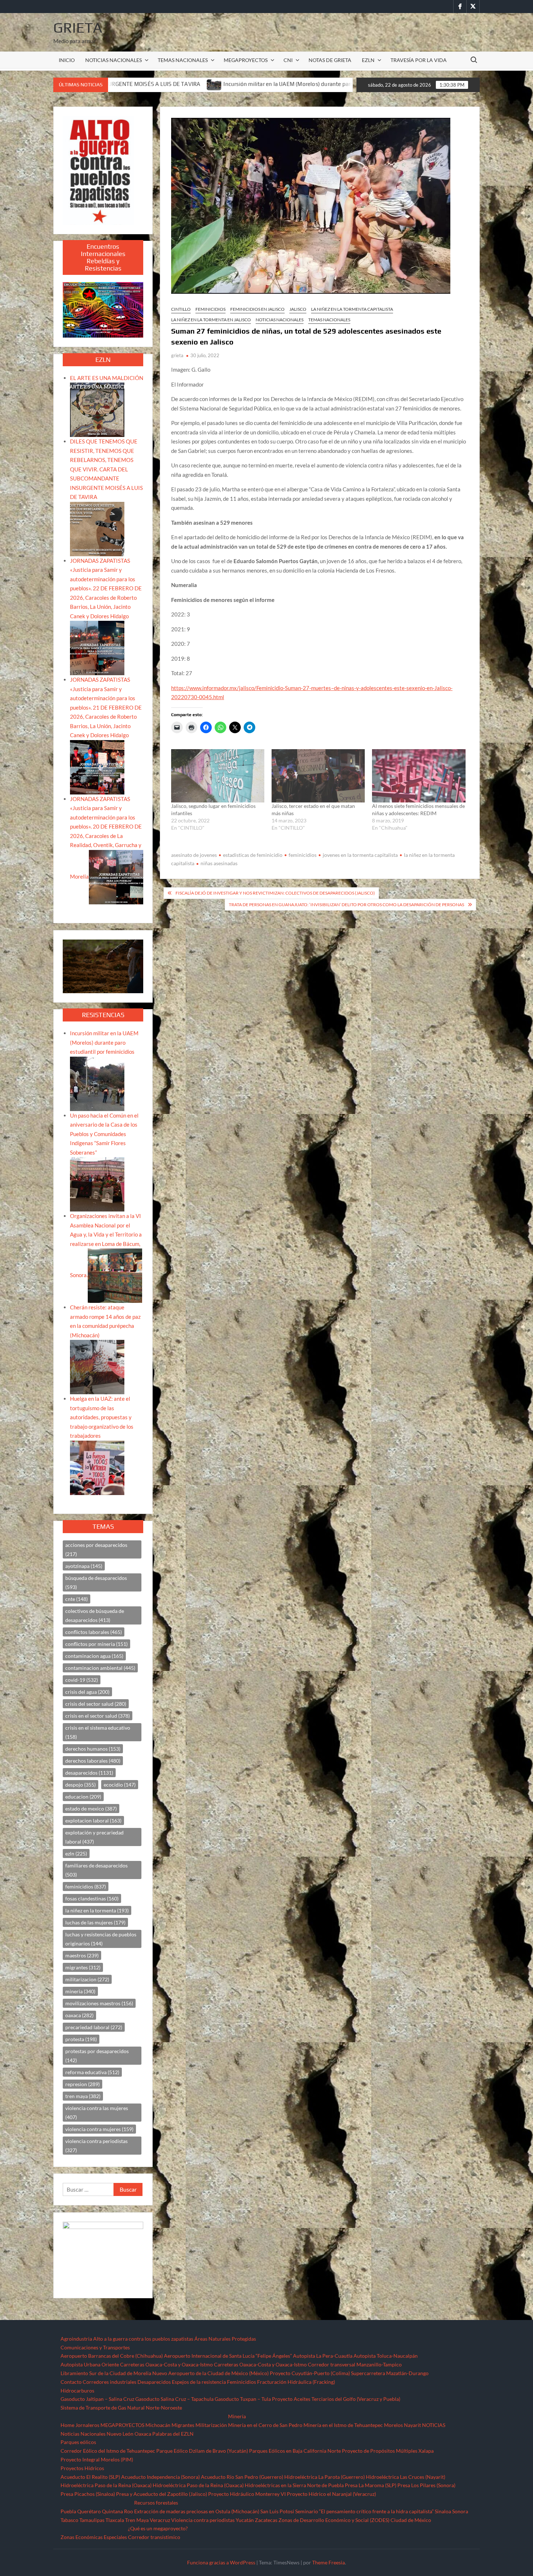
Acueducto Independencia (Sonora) (160, 2477)
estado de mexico (91, 1809)
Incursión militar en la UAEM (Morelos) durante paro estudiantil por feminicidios (152, 84)
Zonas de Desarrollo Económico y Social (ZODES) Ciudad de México (355, 2520)
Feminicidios (210, 309)
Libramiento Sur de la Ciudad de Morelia (106, 2373)
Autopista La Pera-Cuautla (323, 2356)
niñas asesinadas (219, 863)
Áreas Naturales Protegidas (225, 2339)
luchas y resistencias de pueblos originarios (101, 1939)
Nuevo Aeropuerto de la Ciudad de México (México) (210, 2373)
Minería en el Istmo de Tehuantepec (343, 2425)
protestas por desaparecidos (97, 2056)
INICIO (67, 60)
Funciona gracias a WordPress (221, 2562)
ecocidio (120, 1785)
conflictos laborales (94, 1632)
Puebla (68, 2511)
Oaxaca (143, 2434)
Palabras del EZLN (173, 2434)
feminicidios (303, 855)
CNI (288, 60)
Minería (237, 2416)
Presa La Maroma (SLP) (371, 2485)
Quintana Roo (117, 2511)
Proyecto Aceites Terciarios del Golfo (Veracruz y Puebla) (336, 2399)
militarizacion (87, 1979)
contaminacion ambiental (100, 1668)
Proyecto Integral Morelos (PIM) (97, 2459)
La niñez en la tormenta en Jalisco (211, 320)
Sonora (460, 2511)
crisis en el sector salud (98, 1716)
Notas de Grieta (330, 60)
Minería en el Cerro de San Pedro (265, 2425)
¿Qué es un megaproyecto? (158, 2528)
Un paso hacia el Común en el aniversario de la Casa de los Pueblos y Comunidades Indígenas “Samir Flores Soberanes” (104, 1134)
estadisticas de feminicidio (253, 855)
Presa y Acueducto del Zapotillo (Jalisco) (162, 2494)
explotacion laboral (93, 1820)
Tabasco (69, 2520)
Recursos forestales (156, 2503)
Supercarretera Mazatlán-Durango (390, 2373)
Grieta (78, 28)
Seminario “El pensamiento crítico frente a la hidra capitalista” (364, 2511)
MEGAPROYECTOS (246, 60)
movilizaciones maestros (99, 2003)
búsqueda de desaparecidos (96, 1582)
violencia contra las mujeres (97, 2113)
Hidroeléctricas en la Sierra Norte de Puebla (294, 2485)
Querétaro (89, 2511)
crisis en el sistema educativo (98, 1732)
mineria (80, 1991)
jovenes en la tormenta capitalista (360, 855)
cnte (77, 1599)
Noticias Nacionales (83, 2434)
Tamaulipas (92, 2520)
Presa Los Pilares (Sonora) (426, 2485)
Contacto (71, 2382)
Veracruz (160, 2520)
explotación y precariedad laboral (94, 1837)
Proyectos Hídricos (82, 2468)
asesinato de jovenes (194, 855)
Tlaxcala (115, 2520)
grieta (177, 355)
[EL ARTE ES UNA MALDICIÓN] (97, 409)
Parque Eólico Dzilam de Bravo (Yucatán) (202, 2451)
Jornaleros (87, 2425)
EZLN (368, 60)
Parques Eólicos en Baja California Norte (295, 2451)
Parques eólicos (78, 2442)
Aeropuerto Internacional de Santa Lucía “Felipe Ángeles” (228, 2356)
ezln (76, 1853)
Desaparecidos (154, 2382)
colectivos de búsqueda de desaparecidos (95, 1615)
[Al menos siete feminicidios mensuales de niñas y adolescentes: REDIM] (419, 776)
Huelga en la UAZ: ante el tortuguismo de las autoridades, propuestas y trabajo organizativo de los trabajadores (102, 1417)
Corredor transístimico (154, 2537)
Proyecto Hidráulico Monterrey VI (247, 2494)
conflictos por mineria (96, 1644)
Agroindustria (76, 2339)
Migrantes (183, 2425)
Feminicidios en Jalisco (257, 309)
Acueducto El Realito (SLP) (90, 2477)
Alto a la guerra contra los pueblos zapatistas (143, 2339)
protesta (81, 2039)
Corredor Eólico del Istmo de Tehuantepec (108, 2451)
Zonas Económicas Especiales (94, 2537)
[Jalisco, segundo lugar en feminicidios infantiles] (218, 776)
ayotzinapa (84, 1566)
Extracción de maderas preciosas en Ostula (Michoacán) (197, 2511)
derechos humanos (93, 1749)
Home (67, 2425)
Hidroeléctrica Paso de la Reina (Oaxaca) (106, 2485)
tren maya (83, 2096)
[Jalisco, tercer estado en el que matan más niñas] (318, 776)
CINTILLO (181, 309)
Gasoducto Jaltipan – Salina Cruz (97, 2399)
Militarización (211, 2425)
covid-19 (82, 1680)
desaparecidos (89, 1773)
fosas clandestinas (92, 1898)
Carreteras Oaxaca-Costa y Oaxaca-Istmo (166, 2364)
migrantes (83, 1967)
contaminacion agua (94, 1656)
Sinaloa (443, 2511)
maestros (82, 1955)
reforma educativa (92, 2072)
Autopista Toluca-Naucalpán (386, 2356)
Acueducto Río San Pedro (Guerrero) (242, 2477)
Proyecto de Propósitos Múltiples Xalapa (388, 2451)
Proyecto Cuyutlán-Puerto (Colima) (310, 2373)
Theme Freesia (329, 2562)
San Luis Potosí (277, 2511)
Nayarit (412, 2425)
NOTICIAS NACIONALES (113, 60)
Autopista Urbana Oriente (90, 2364)
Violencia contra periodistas (203, 2520)
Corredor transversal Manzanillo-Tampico (355, 2364)
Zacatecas (266, 2520)
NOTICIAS (434, 2425)
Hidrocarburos (77, 2391)
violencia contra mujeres (99, 2129)
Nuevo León (120, 2434)
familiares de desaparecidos (96, 1870)
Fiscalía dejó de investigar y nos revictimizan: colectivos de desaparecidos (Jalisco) (275, 893)
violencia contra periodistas (96, 2146)
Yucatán (245, 2520)
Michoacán (158, 2425)
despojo (80, 1785)
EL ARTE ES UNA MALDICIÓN (107, 378)
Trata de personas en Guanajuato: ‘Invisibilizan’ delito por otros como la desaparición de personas (346, 905)
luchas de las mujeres (95, 1922)
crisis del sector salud (96, 1704)
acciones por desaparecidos (96, 1549)
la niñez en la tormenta (97, 1910)
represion (82, 2084)
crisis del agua (87, 1692)
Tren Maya (137, 2520)
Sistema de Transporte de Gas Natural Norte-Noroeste (121, 2408)
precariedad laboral (94, 2027)
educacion (83, 1797)
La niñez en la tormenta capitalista (352, 309)
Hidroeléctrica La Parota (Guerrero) (325, 2477)
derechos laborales (93, 1761)
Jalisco (298, 309)
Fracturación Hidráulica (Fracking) (296, 2382)
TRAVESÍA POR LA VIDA (419, 60)
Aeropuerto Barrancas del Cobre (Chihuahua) (112, 2356)
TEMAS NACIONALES (183, 60)
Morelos (393, 2425)
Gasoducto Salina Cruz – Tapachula (174, 2399)
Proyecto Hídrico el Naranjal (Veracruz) (331, 2494)
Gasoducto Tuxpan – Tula (243, 2399)
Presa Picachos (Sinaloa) (88, 2494)
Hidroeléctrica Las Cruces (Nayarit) (406, 2477)
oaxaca (79, 2015)
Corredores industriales (110, 2382)
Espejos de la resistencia (199, 2382)
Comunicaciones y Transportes (95, 2347)
